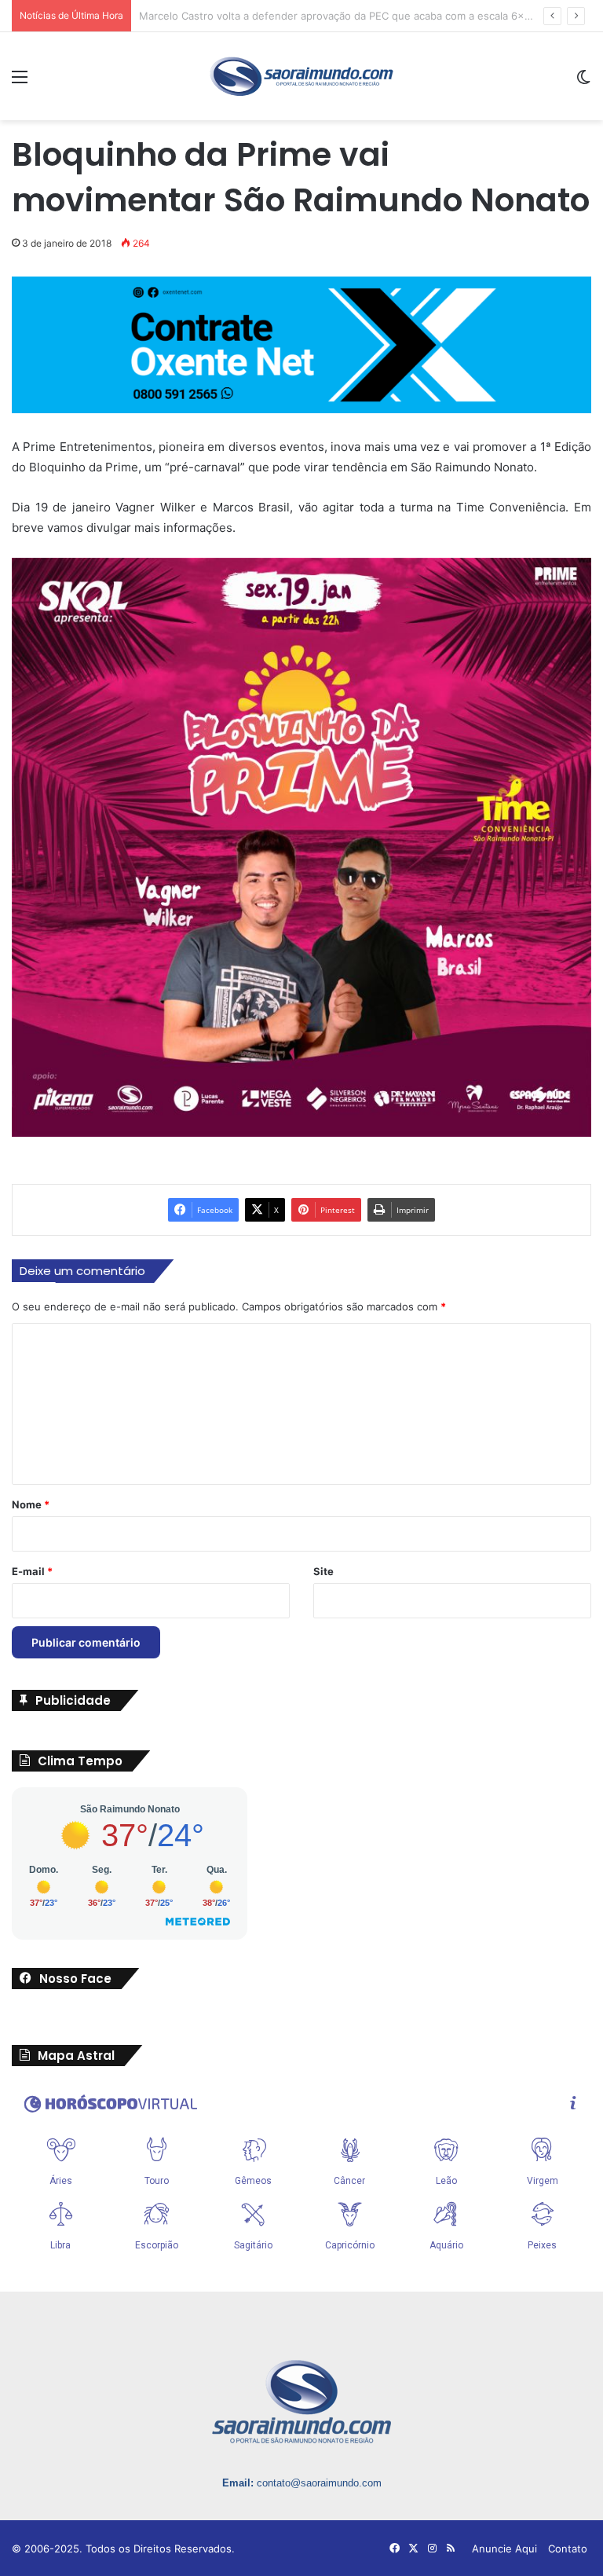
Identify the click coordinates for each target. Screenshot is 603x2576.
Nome (31, 1504)
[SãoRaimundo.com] (301, 76)
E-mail (32, 1571)
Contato (568, 2549)
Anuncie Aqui (504, 2549)
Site (323, 1571)
